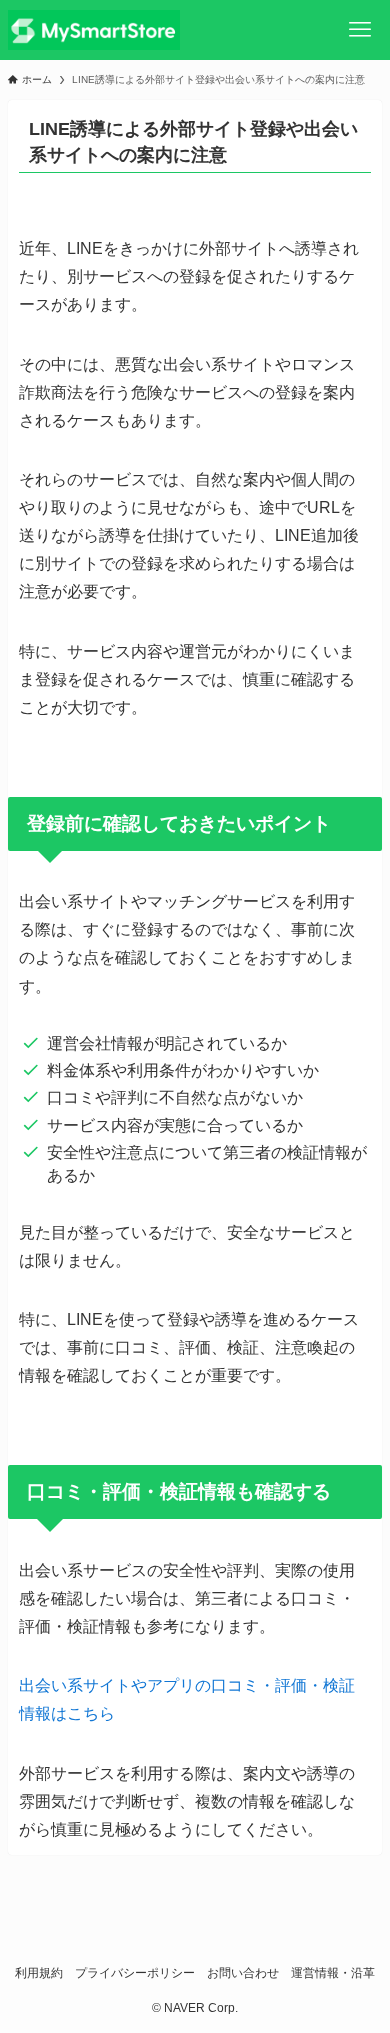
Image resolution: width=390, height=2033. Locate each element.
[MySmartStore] (94, 30)
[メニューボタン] (360, 30)
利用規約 (39, 1972)
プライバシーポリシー (135, 1972)
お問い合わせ (243, 1972)
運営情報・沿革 (333, 1972)
